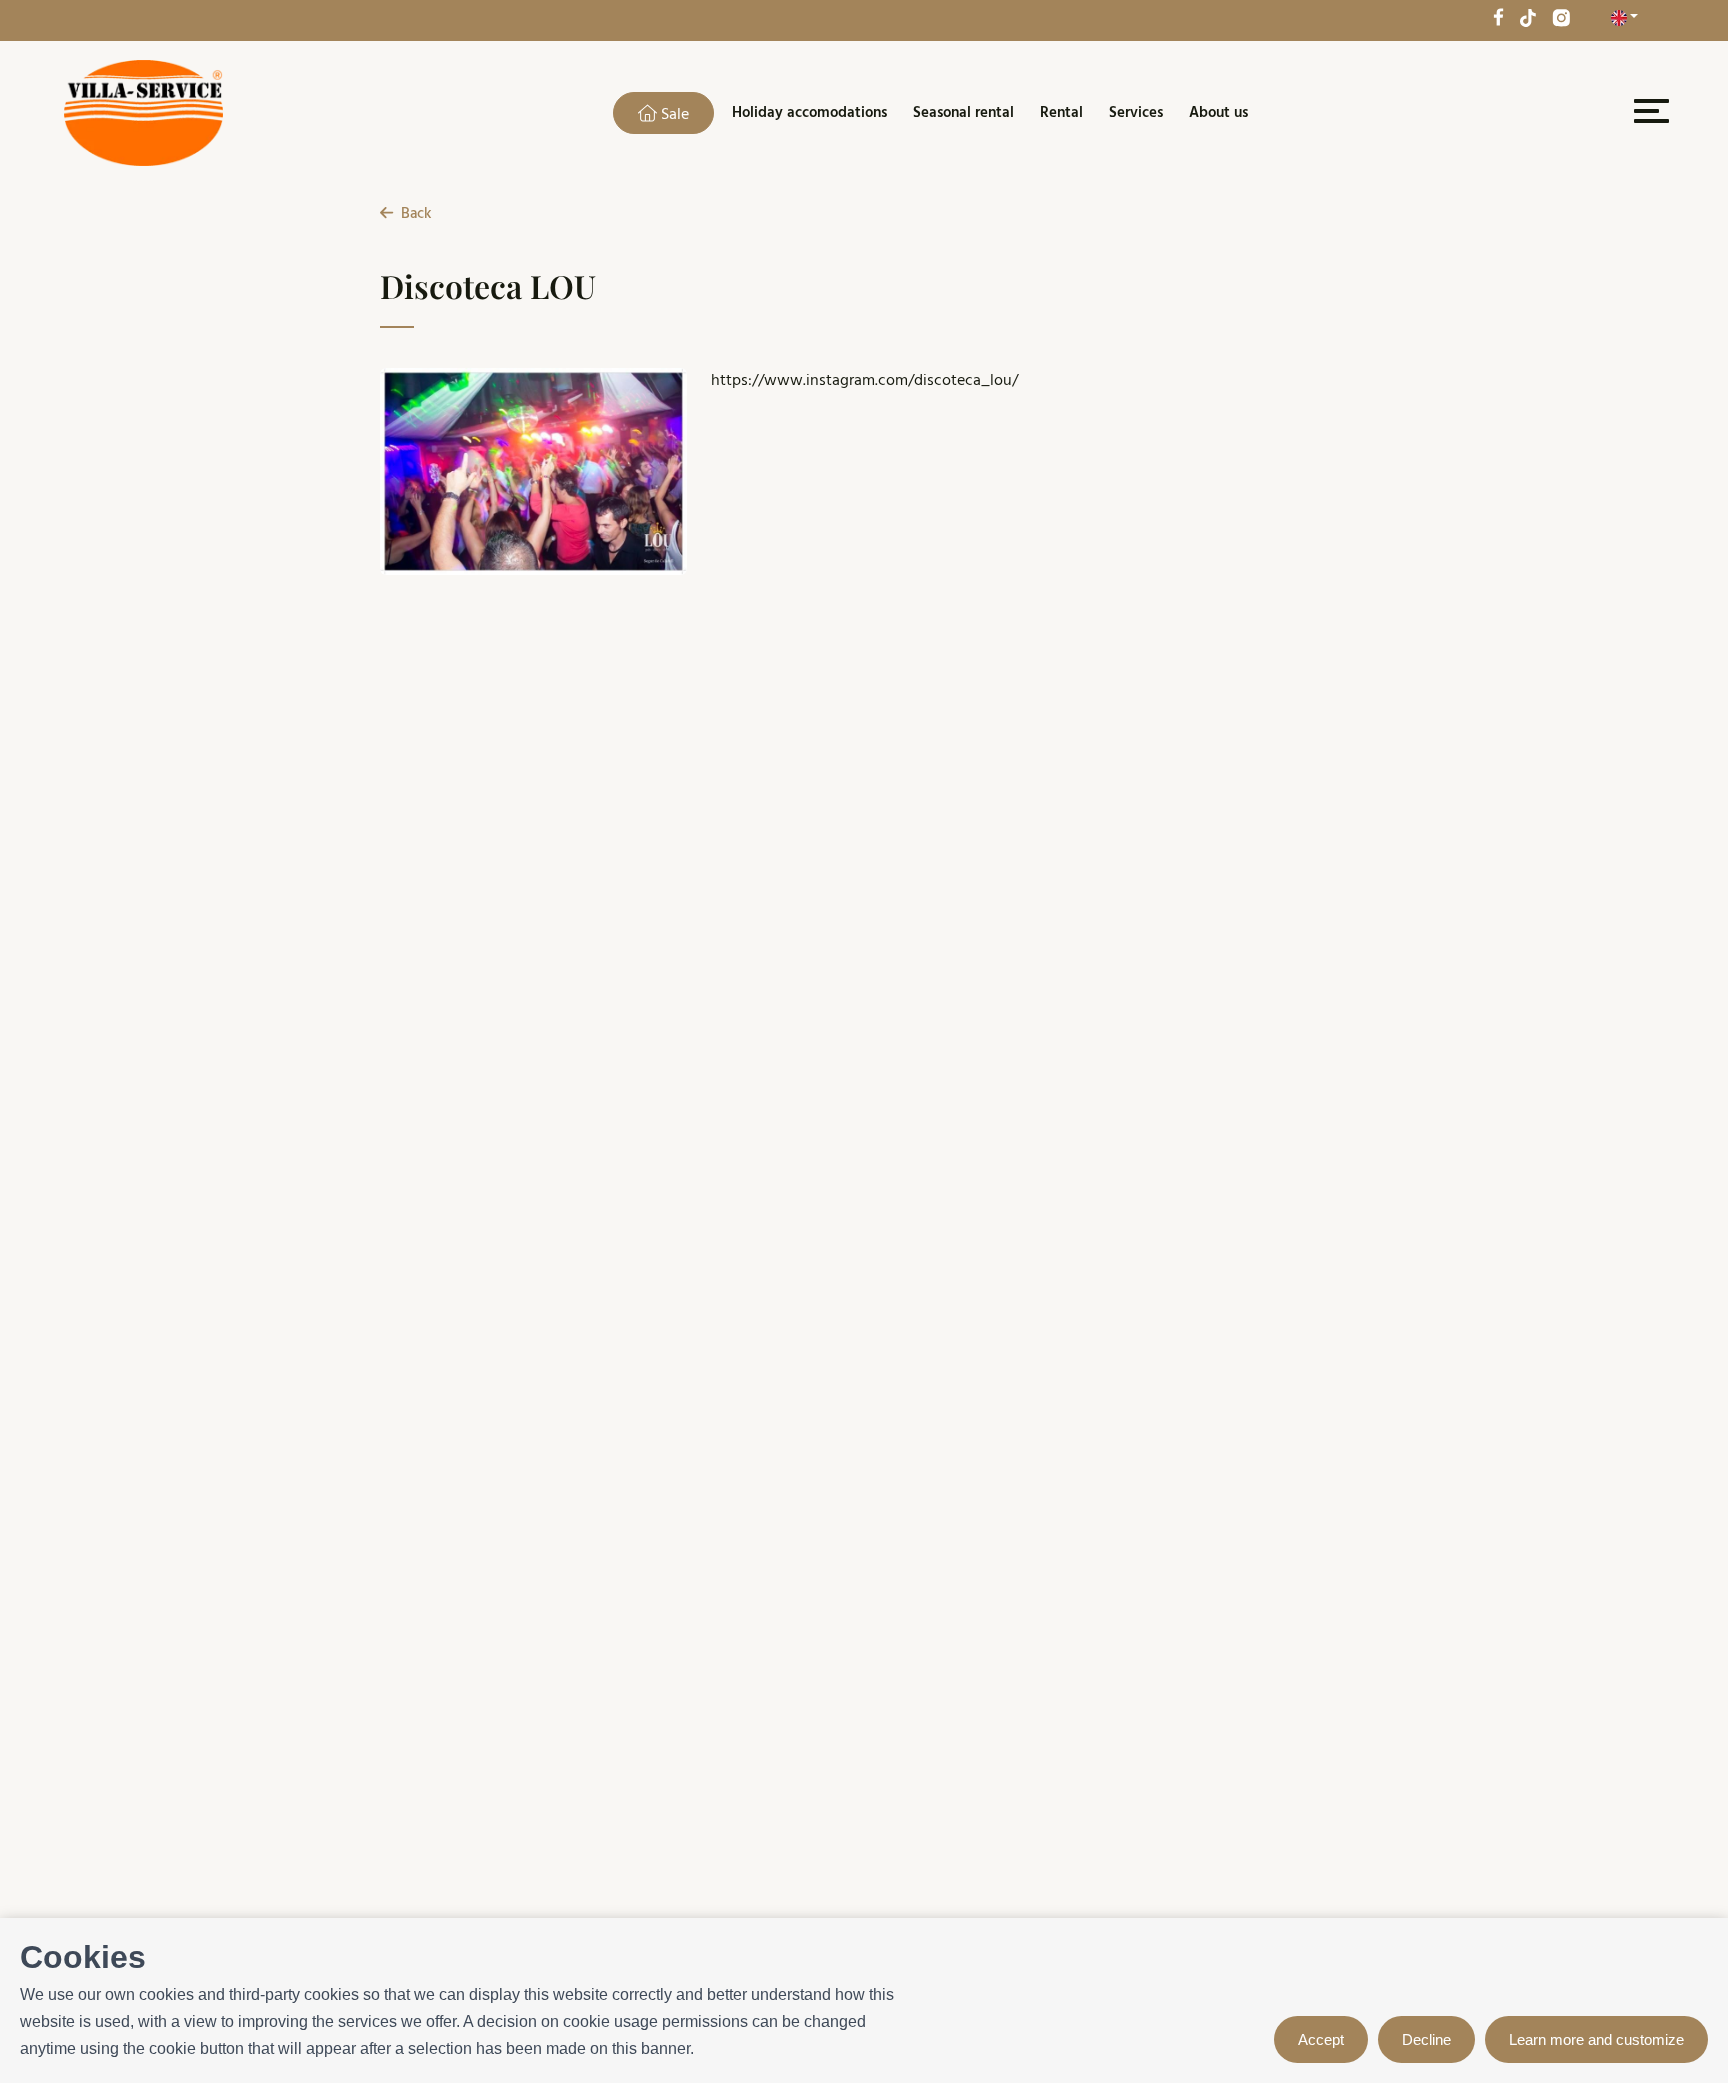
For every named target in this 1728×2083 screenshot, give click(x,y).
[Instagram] (1561, 17)
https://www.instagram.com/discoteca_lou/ (864, 381)
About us (1218, 113)
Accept (1321, 2039)
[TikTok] (1528, 17)
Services (1136, 113)
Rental (1061, 113)
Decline (1426, 2039)
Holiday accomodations (809, 113)
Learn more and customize (1596, 2039)
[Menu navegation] (1649, 115)
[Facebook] (1498, 17)
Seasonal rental (963, 113)
